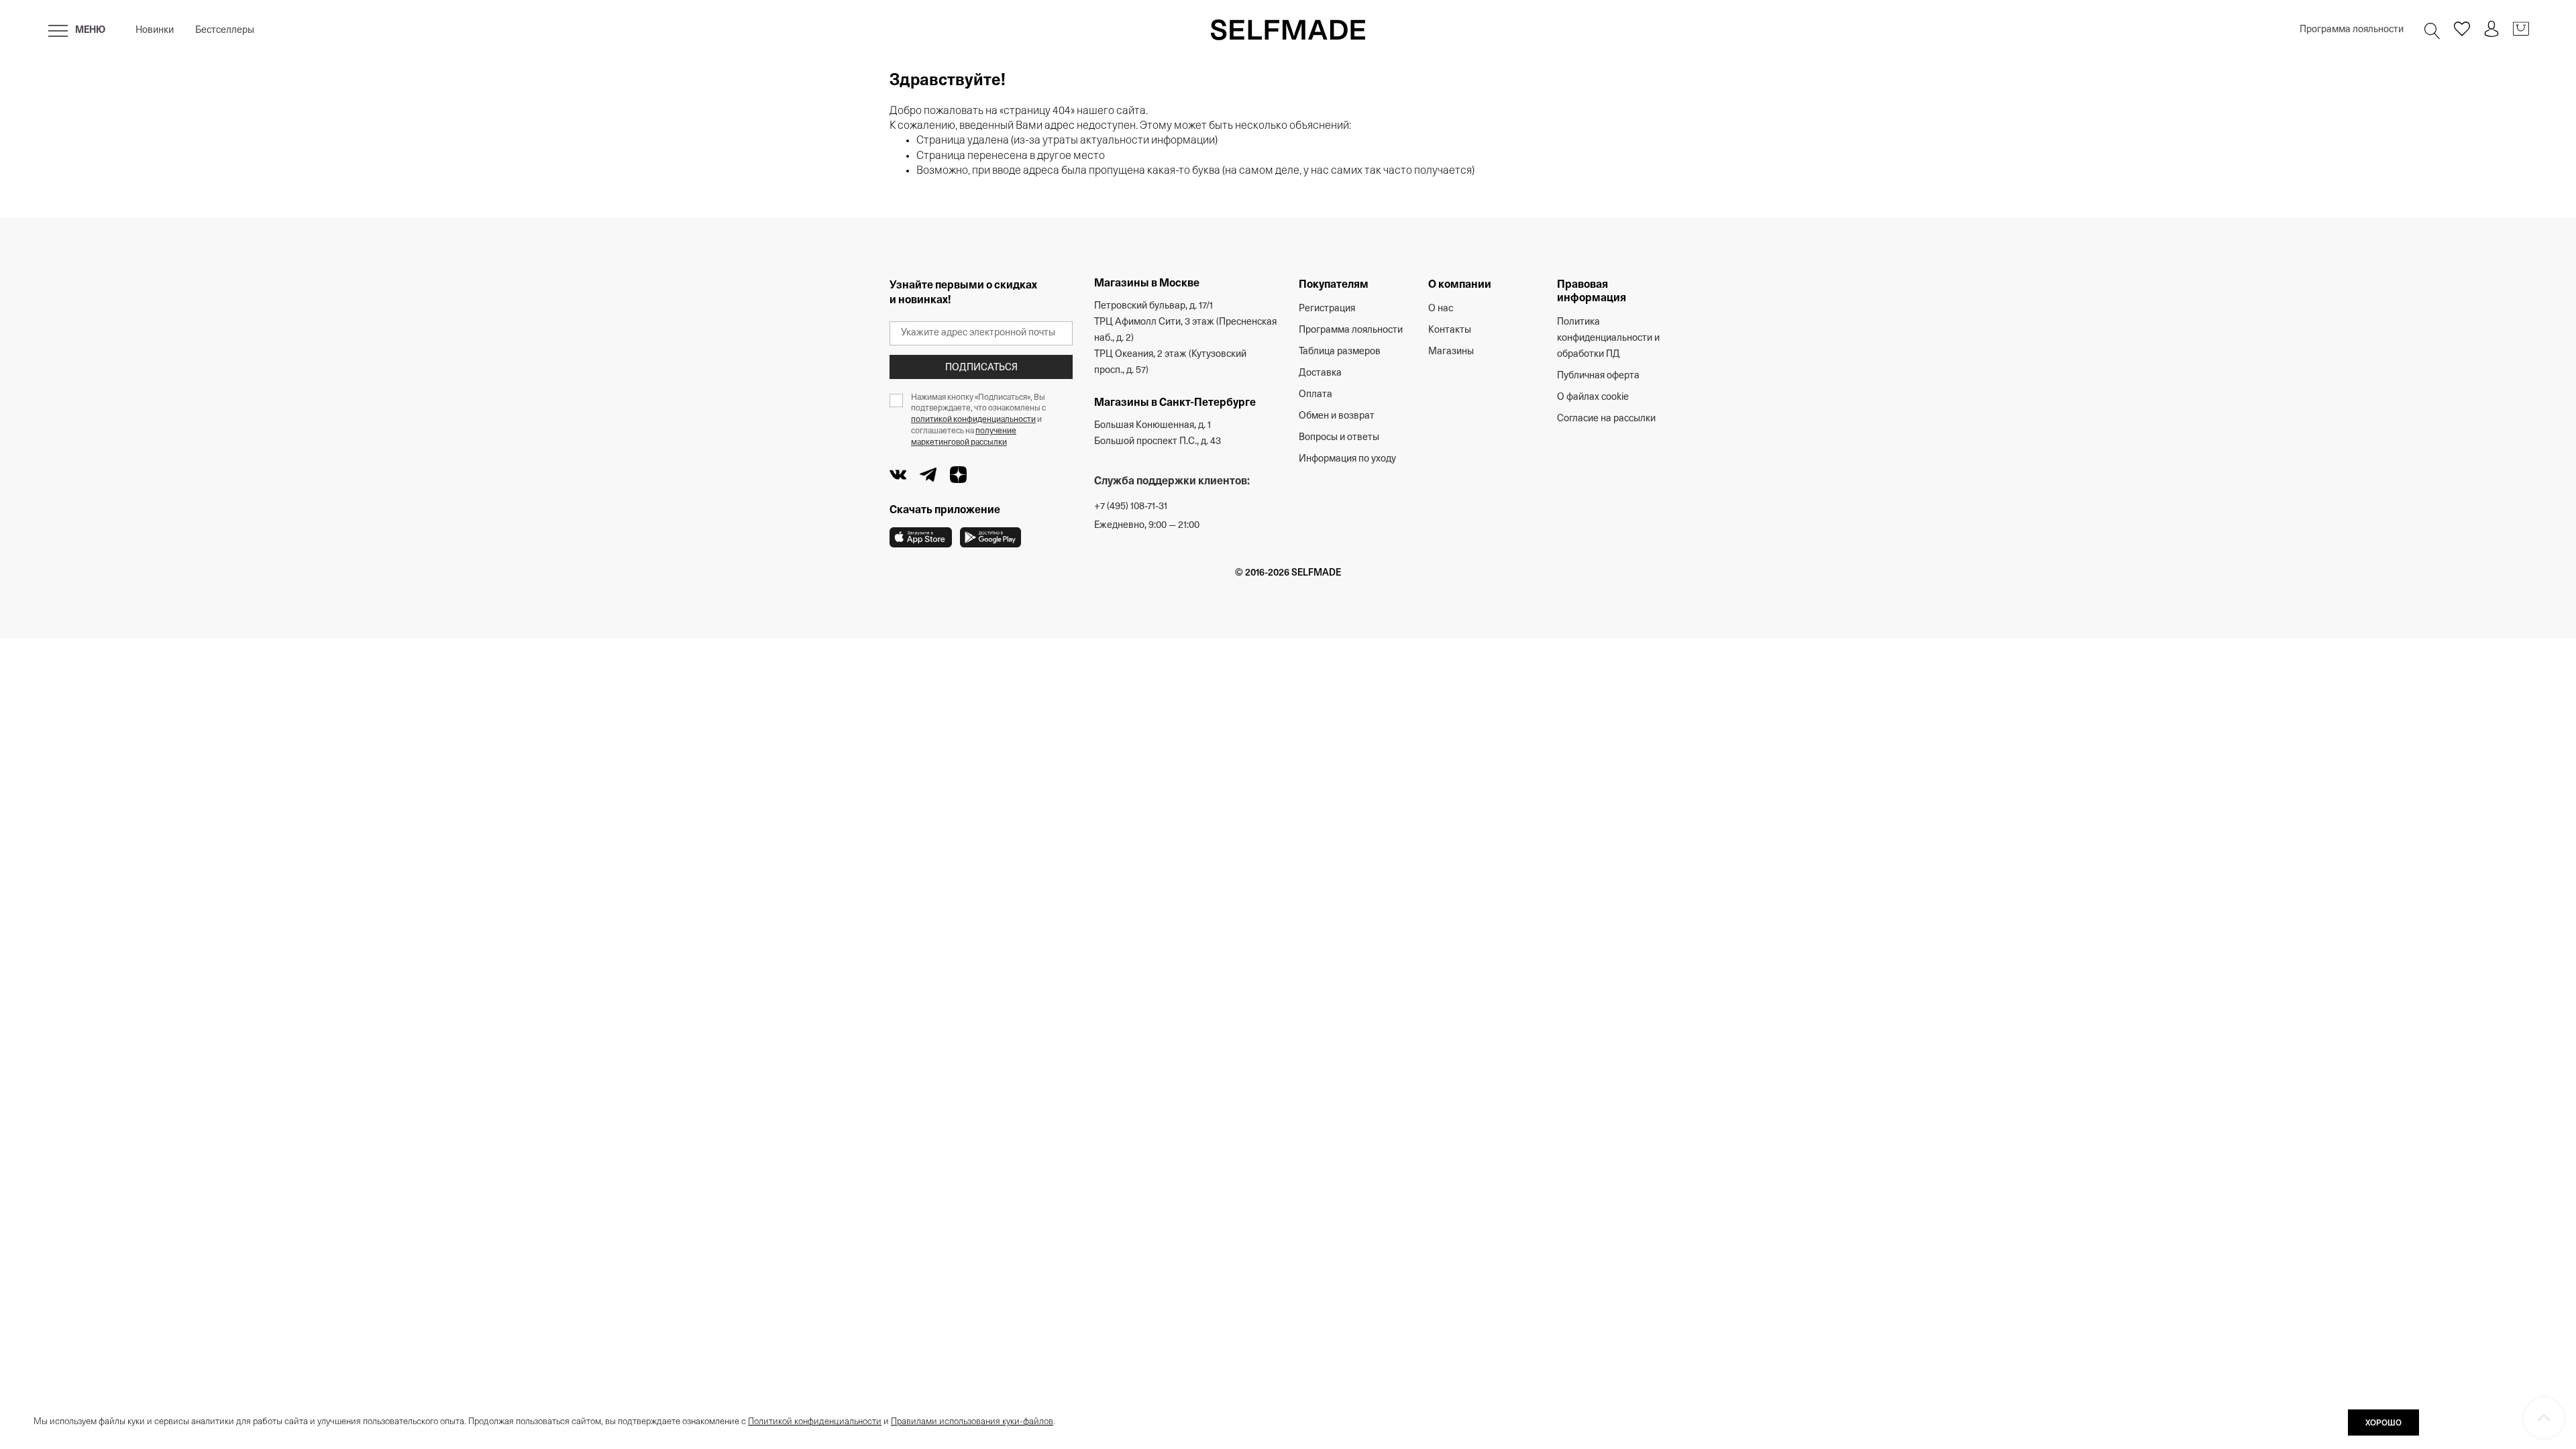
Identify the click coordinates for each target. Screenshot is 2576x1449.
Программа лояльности (2352, 30)
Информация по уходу (1347, 459)
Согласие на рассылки (1606, 419)
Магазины (1451, 352)
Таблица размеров (1340, 352)
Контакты (1450, 330)
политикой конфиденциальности (973, 420)
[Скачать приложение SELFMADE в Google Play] (990, 537)
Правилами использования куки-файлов (972, 1422)
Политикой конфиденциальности (815, 1422)
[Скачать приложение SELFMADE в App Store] (921, 537)
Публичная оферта (1598, 376)
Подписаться (981, 368)
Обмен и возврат (1337, 416)
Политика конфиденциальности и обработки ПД (1608, 338)
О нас (1441, 309)
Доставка (1320, 373)
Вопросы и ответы (1339, 438)
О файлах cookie (1593, 397)
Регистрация (1327, 309)
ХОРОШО (2383, 1424)
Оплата (1316, 395)
